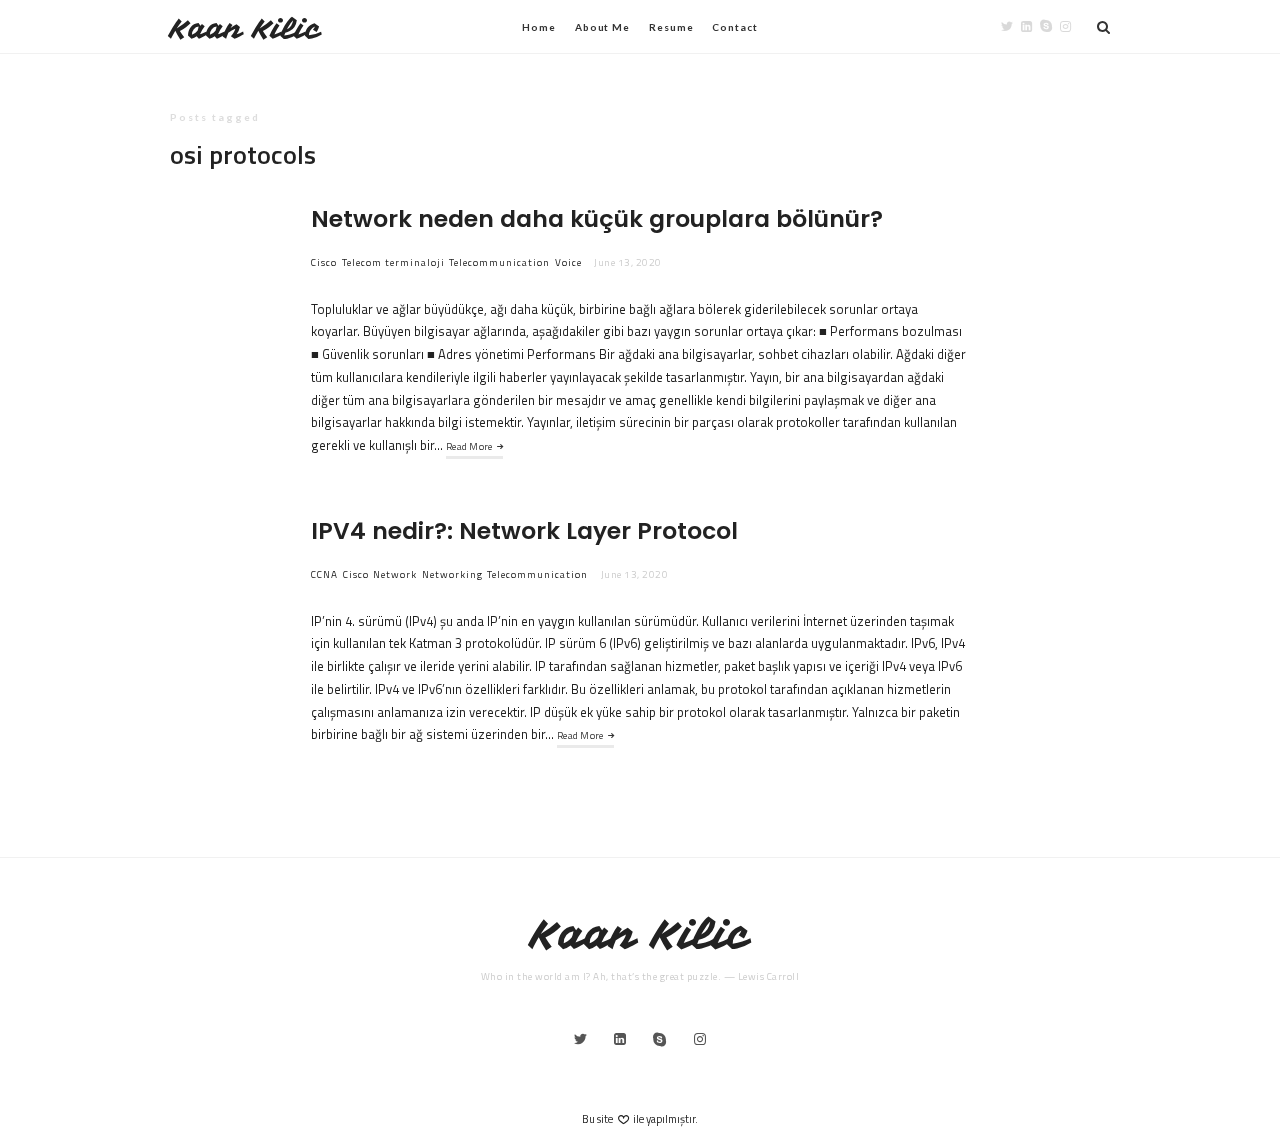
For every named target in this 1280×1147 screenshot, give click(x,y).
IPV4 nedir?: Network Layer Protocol (524, 530)
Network (395, 574)
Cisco (324, 262)
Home (539, 27)
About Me (602, 27)
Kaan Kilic (245, 28)
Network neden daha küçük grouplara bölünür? (597, 218)
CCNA (324, 574)
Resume (671, 27)
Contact (734, 27)
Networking (452, 574)
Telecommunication (499, 262)
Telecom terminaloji (393, 262)
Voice (568, 262)
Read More (469, 446)
